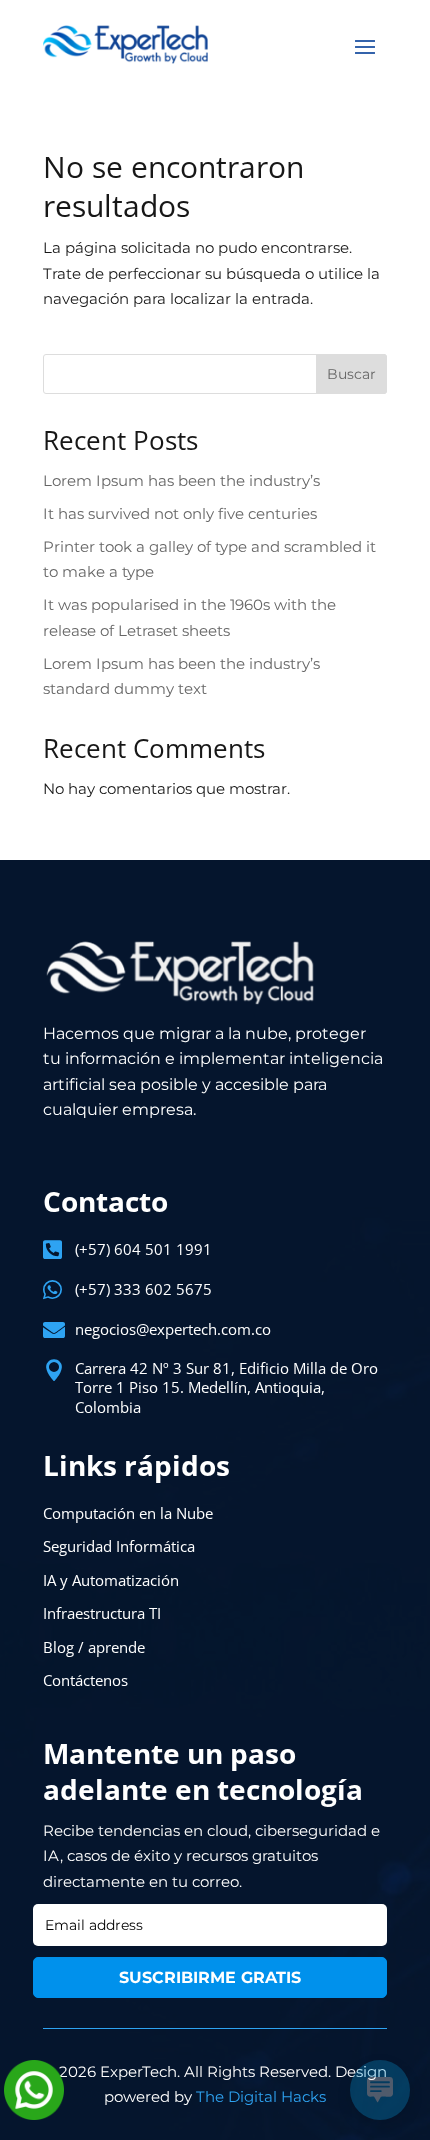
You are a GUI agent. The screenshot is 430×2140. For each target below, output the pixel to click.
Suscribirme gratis (210, 1977)
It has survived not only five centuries (180, 513)
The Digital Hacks (261, 2096)
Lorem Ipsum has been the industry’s (181, 480)
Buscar (351, 374)
